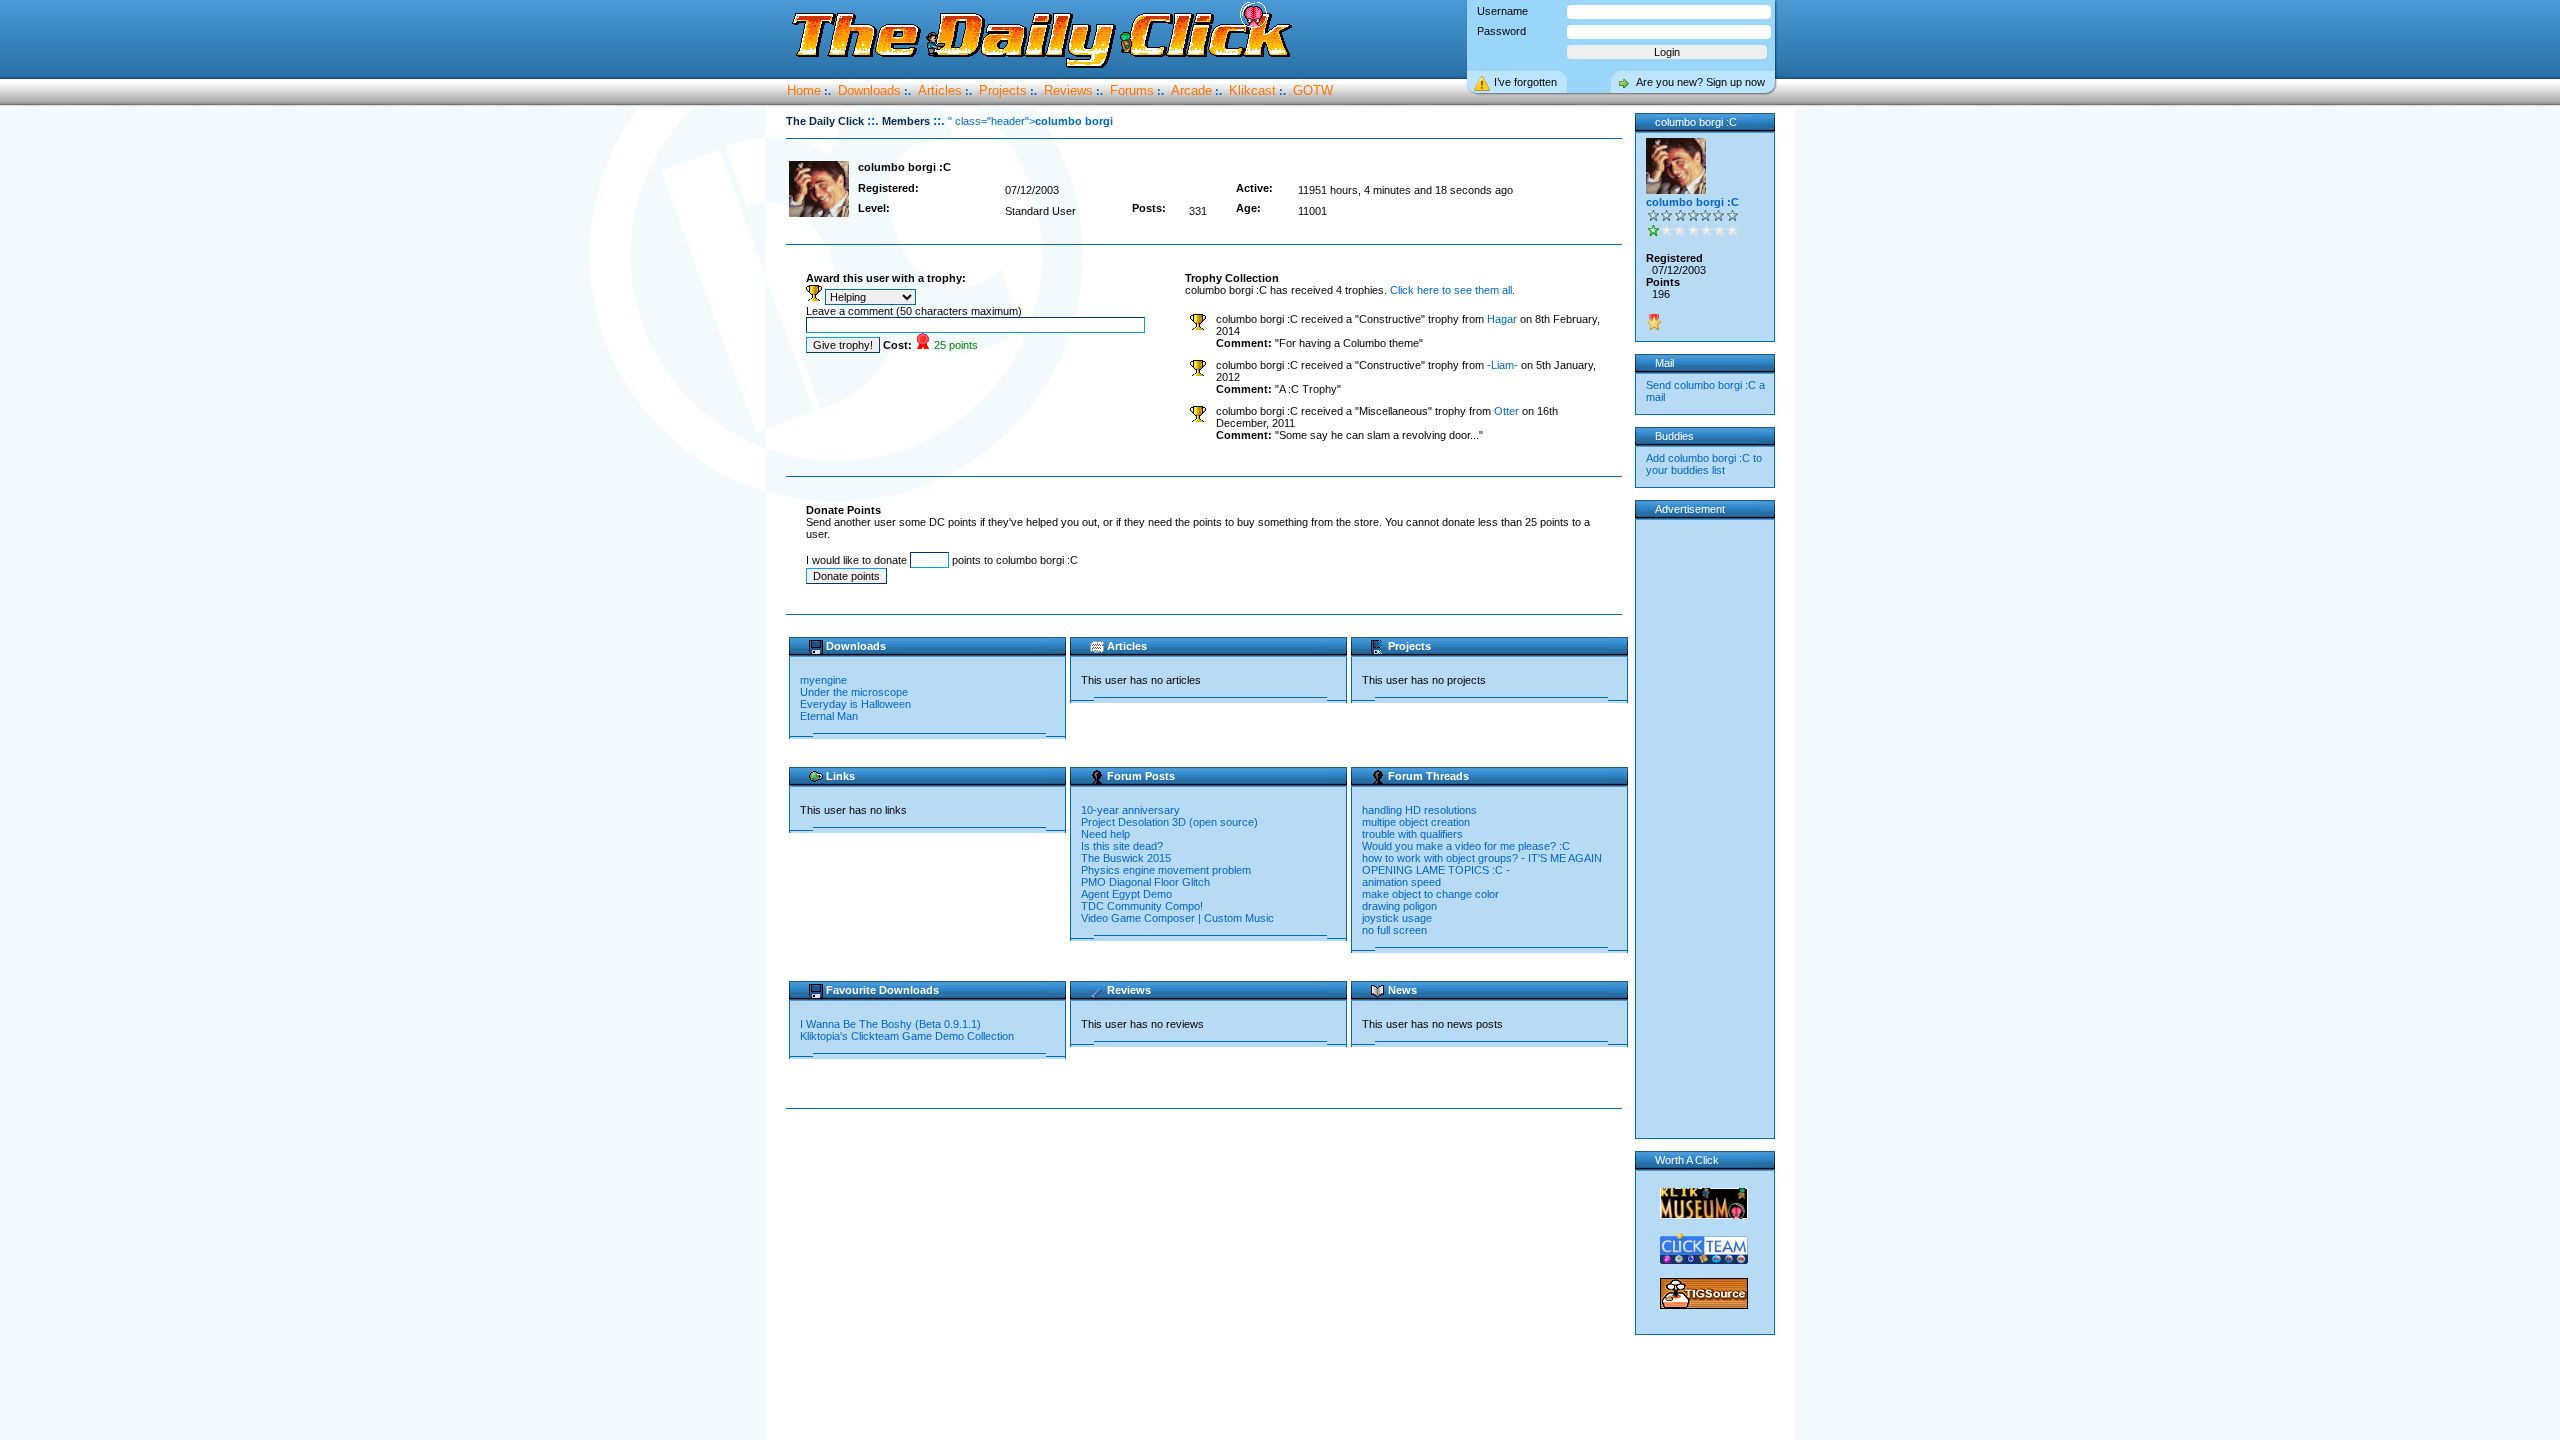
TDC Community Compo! (1142, 906)
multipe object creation (1416, 822)
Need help (1105, 834)
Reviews (1068, 90)
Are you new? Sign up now (1700, 82)
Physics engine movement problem (1166, 870)
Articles (940, 90)
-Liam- (1502, 365)
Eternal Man (829, 716)
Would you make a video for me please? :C (1466, 846)
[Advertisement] (1208, 1173)
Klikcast (1252, 90)
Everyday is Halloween (855, 704)
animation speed (1401, 882)
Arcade (1191, 90)
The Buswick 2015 (1126, 858)
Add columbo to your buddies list (1704, 464)
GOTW (1313, 90)
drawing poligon (1399, 906)
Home (804, 90)
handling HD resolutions (1419, 810)
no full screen (1394, 930)
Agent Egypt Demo (1126, 894)
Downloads (869, 90)
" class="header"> (1030, 121)
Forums (1132, 90)
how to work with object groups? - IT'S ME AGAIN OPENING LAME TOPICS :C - (1482, 864)
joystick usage (1397, 918)
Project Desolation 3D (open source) (1169, 822)
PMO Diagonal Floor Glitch (1145, 882)
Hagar (1502, 319)
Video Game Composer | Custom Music (1177, 918)
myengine (823, 680)
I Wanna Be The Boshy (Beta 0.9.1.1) (892, 1024)
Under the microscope (854, 692)
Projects (1003, 90)
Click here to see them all (1451, 290)
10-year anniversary (1130, 810)
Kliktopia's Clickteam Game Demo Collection (908, 1036)
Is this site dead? (1122, 846)
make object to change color (1430, 894)
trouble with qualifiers (1412, 834)
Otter (1506, 411)
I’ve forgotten (1525, 82)
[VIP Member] (1654, 322)
